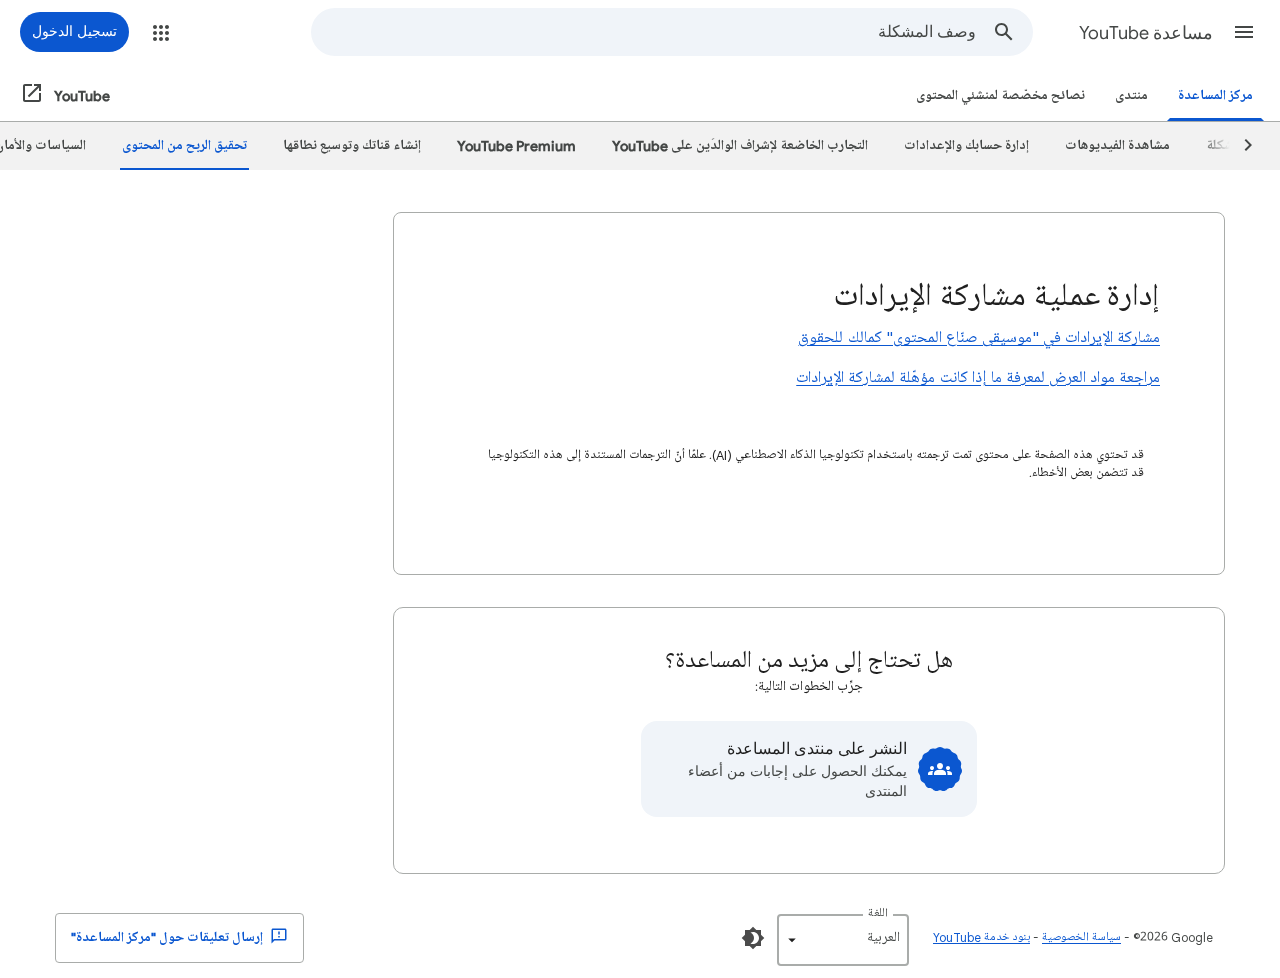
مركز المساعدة (1215, 95)
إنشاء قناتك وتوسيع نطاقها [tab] (352, 145)
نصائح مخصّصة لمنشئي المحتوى (1000, 95)
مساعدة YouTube (1146, 33)
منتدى (1131, 95)
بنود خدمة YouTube (981, 937)
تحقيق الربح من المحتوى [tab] (184, 145)
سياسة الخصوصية (1081, 937)
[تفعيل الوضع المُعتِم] (753, 938)
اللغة (878, 913)
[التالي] (1239, 146)
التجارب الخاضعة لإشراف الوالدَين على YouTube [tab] (740, 145)
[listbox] (843, 940)
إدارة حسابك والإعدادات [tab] (966, 145)
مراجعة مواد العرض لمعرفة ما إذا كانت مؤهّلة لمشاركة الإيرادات (978, 378)
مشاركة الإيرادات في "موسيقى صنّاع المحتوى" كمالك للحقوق (979, 338)
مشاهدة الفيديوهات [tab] (1117, 145)
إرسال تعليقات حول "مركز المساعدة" (168, 937)
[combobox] (644, 32)
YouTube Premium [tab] (516, 145)
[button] (1244, 32)
